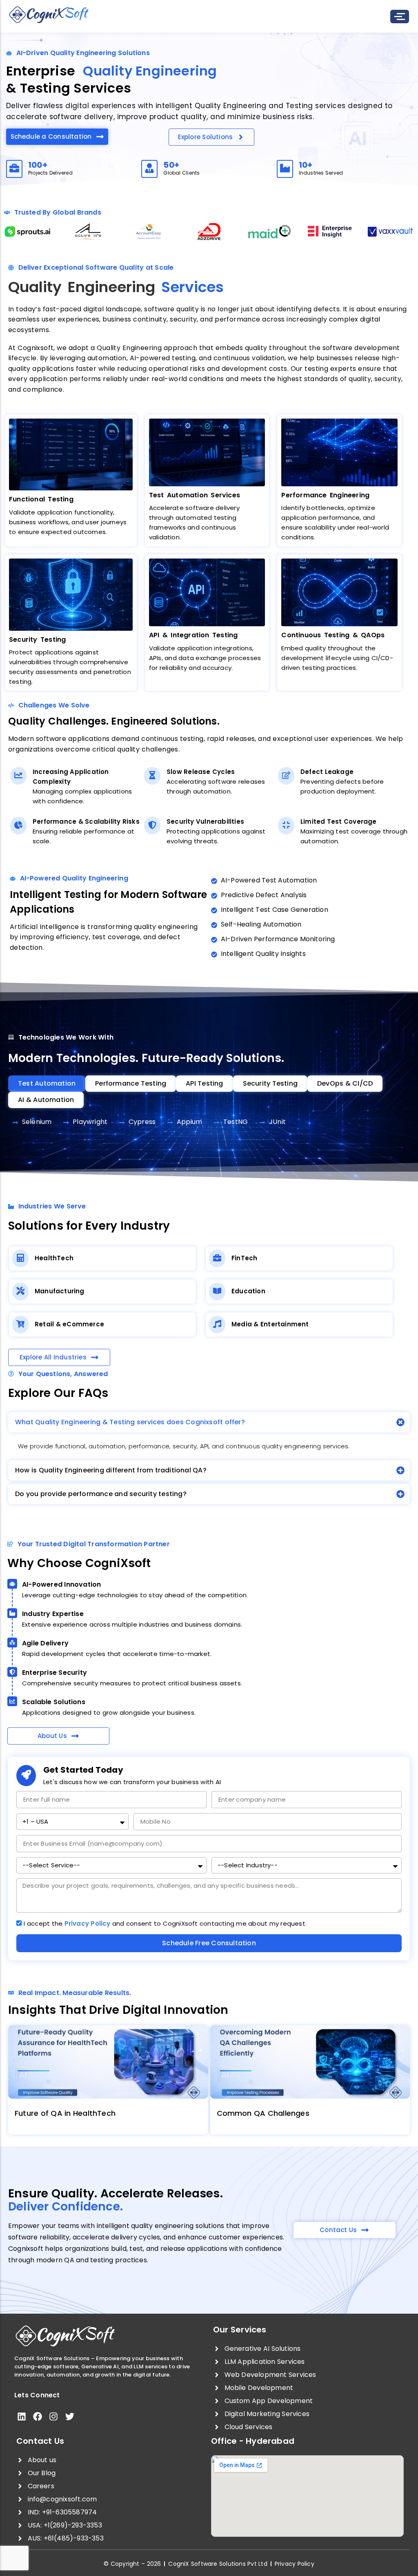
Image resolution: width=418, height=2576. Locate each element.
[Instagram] (54, 2417)
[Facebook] (37, 2417)
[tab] (47, 1084)
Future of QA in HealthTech (65, 2113)
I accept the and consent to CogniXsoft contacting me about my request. (165, 1923)
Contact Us (40, 2441)
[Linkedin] (21, 2417)
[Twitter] (70, 2417)
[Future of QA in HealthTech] (108, 2062)
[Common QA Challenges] (310, 2062)
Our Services (240, 2330)
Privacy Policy (88, 1923)
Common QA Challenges (263, 2113)
